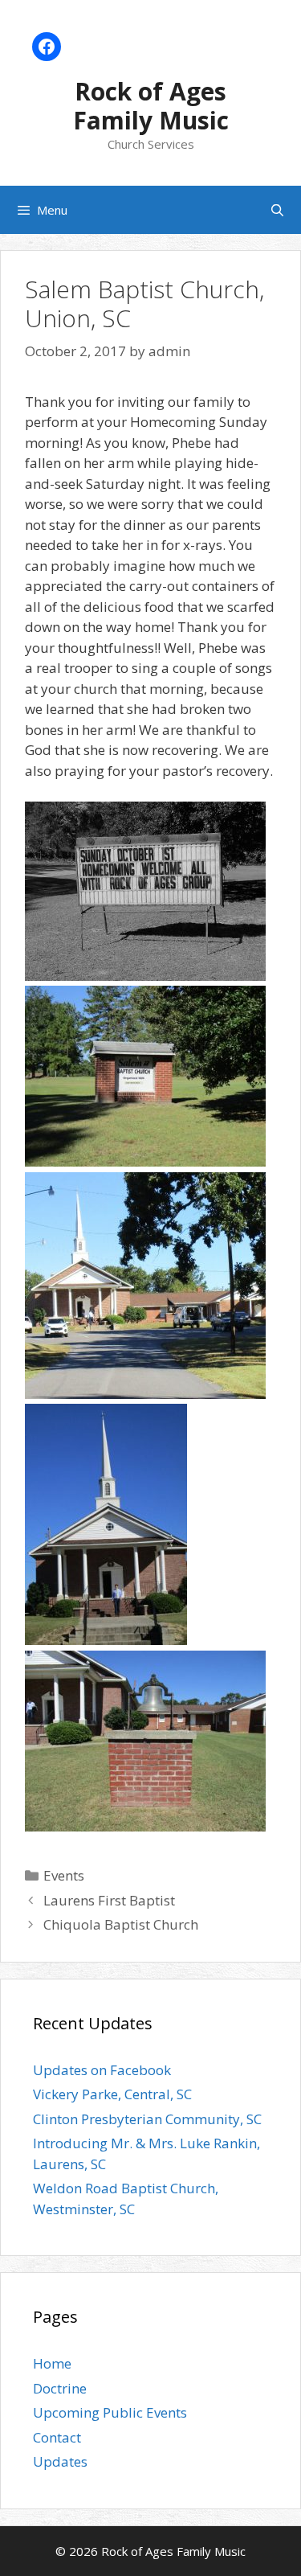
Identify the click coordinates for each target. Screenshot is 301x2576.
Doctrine (60, 2388)
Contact (57, 2437)
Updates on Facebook (102, 2070)
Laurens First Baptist (109, 1900)
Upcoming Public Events (110, 2412)
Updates (60, 2461)
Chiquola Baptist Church (121, 1924)
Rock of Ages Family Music (151, 106)
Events (64, 1875)
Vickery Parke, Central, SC (112, 2094)
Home (52, 2363)
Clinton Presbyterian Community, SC (147, 2119)
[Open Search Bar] (277, 210)
